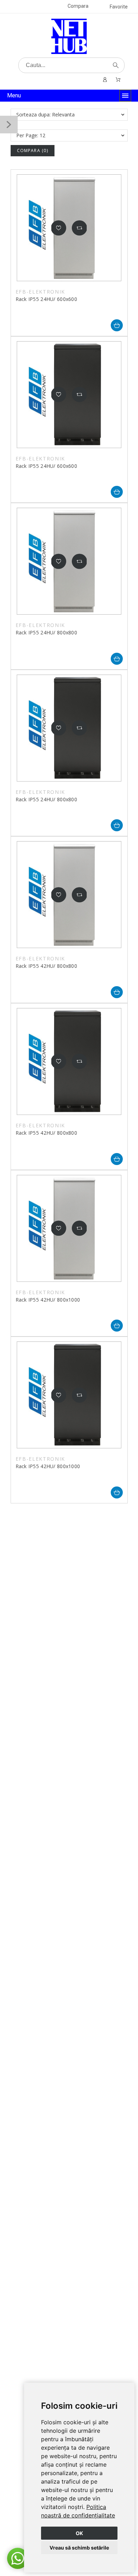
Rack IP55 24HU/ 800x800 (46, 632)
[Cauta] (116, 65)
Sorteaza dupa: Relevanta (45, 114)
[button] (59, 228)
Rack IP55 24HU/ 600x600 (46, 299)
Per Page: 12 (31, 135)
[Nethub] (69, 36)
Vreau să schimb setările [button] (79, 2548)
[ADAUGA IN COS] (117, 325)
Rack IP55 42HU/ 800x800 (46, 966)
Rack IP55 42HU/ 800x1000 (48, 1300)
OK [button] (79, 2533)
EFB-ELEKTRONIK (41, 292)
